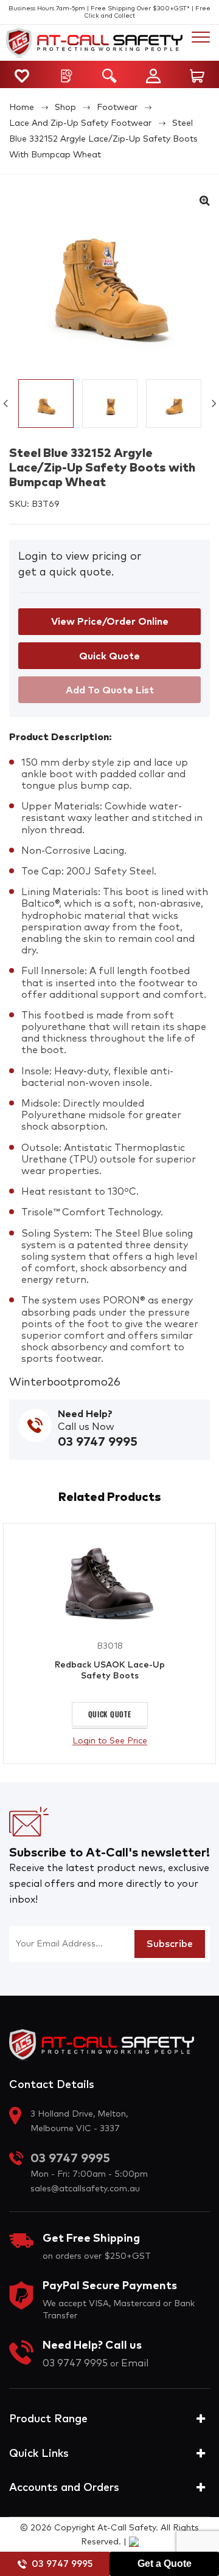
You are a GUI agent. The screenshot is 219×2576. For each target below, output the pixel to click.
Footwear (117, 108)
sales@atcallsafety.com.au (85, 2189)
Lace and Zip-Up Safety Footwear (80, 123)
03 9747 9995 (62, 2564)
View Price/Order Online (110, 622)
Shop (65, 108)
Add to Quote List (110, 690)
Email (135, 2363)
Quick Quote (110, 1714)
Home (22, 108)
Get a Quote (165, 2564)
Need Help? (85, 1414)
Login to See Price (110, 1741)
